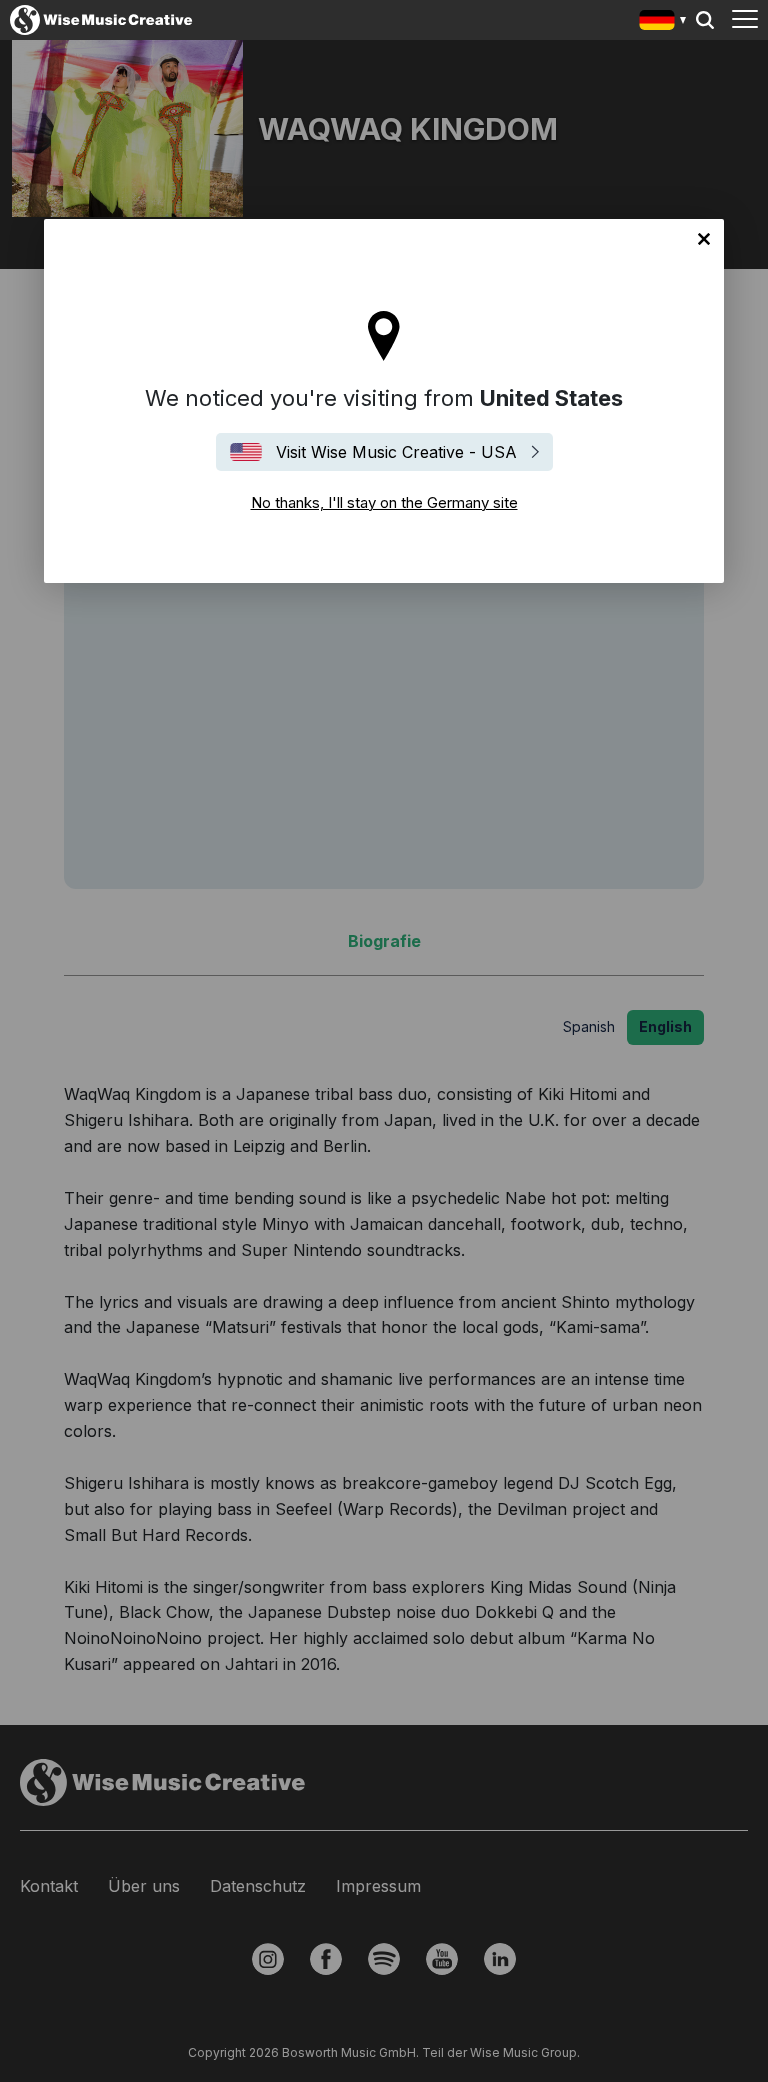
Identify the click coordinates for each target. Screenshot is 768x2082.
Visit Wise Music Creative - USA (396, 452)
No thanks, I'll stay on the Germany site (704, 239)
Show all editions (663, 22)
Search (705, 20)
